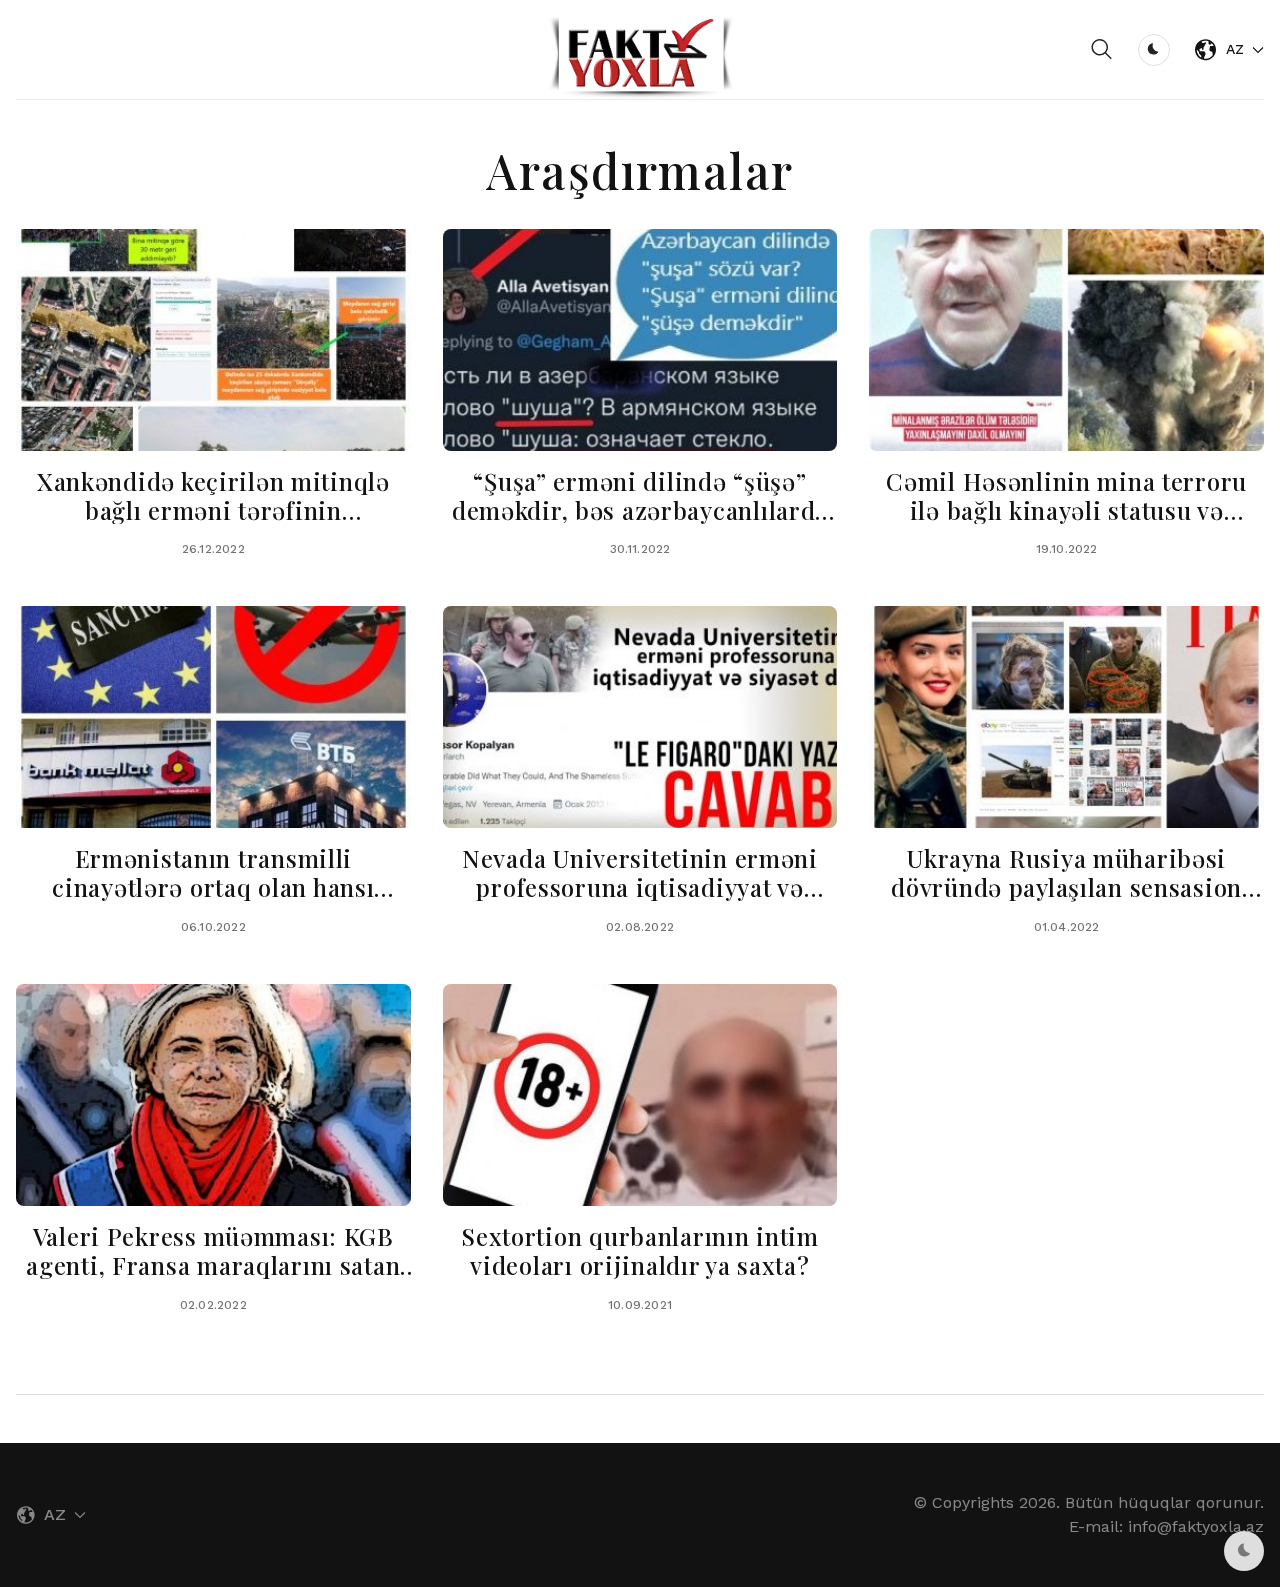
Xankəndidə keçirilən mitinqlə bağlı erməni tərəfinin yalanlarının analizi (213, 510)
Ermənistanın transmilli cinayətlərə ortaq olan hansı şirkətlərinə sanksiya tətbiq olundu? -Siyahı (213, 901)
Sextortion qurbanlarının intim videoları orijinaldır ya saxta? (640, 1250)
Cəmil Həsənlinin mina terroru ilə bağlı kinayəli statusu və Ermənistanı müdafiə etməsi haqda (1066, 524)
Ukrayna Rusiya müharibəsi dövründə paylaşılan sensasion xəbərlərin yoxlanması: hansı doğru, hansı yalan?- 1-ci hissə (1066, 901)
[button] (1102, 50)
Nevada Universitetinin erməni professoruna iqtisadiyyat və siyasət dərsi (640, 887)
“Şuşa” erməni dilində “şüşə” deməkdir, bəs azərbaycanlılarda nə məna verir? (640, 510)
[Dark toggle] (1154, 50)
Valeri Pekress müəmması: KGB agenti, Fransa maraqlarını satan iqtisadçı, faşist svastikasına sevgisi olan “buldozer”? (213, 1279)
